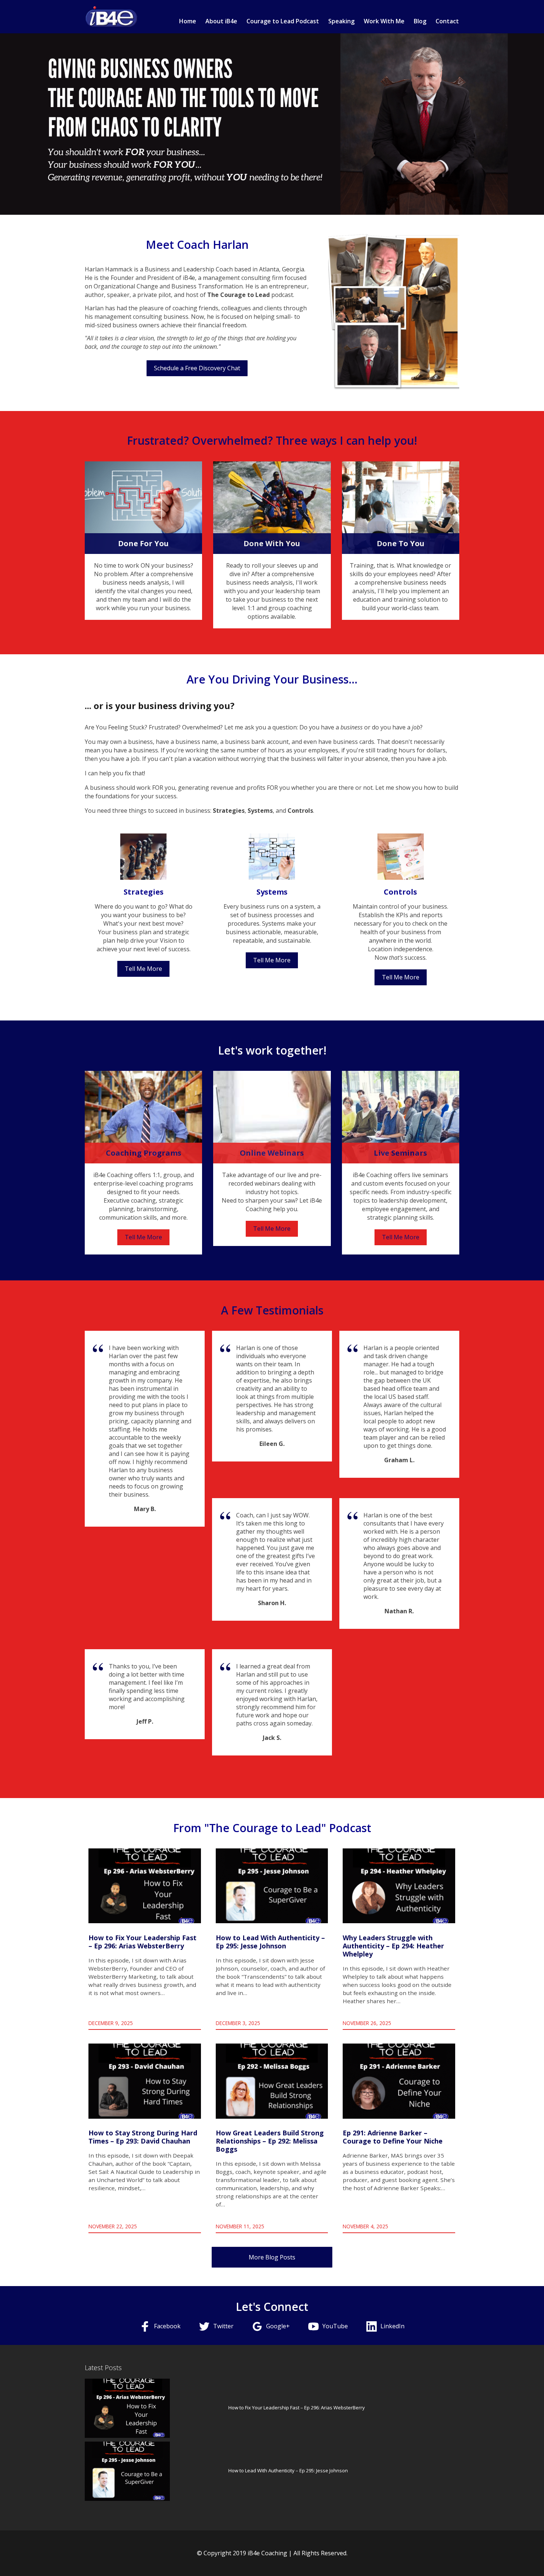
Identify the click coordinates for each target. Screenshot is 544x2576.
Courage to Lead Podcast (283, 21)
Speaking (341, 21)
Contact (447, 21)
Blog (420, 21)
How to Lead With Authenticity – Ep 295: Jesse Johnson (288, 2470)
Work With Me (384, 21)
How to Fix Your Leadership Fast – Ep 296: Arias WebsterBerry (297, 2408)
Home (188, 21)
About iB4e (221, 21)
